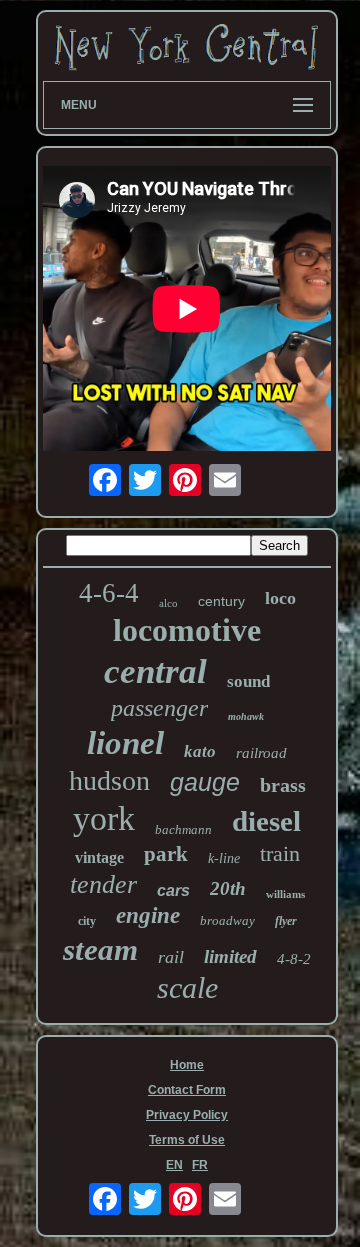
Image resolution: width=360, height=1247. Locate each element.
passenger (159, 708)
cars (173, 890)
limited (230, 956)
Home (187, 1065)
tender (103, 884)
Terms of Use (187, 1140)
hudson (109, 780)
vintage (99, 857)
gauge (205, 782)
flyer (286, 921)
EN (174, 1165)
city (87, 921)
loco (280, 598)
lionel (125, 743)
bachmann (183, 829)
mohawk (246, 716)
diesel (266, 821)
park (166, 854)
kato (200, 751)
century (221, 601)
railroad (261, 753)
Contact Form (187, 1090)
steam (100, 949)
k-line (224, 858)
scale (187, 987)
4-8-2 (294, 959)
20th (228, 888)
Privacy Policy (187, 1115)
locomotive (187, 630)
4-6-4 (109, 593)
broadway (227, 920)
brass (283, 785)
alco (168, 603)
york (104, 818)
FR (200, 1165)
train (280, 853)
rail (171, 957)
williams (285, 894)
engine (148, 915)
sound (248, 681)
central (155, 671)
